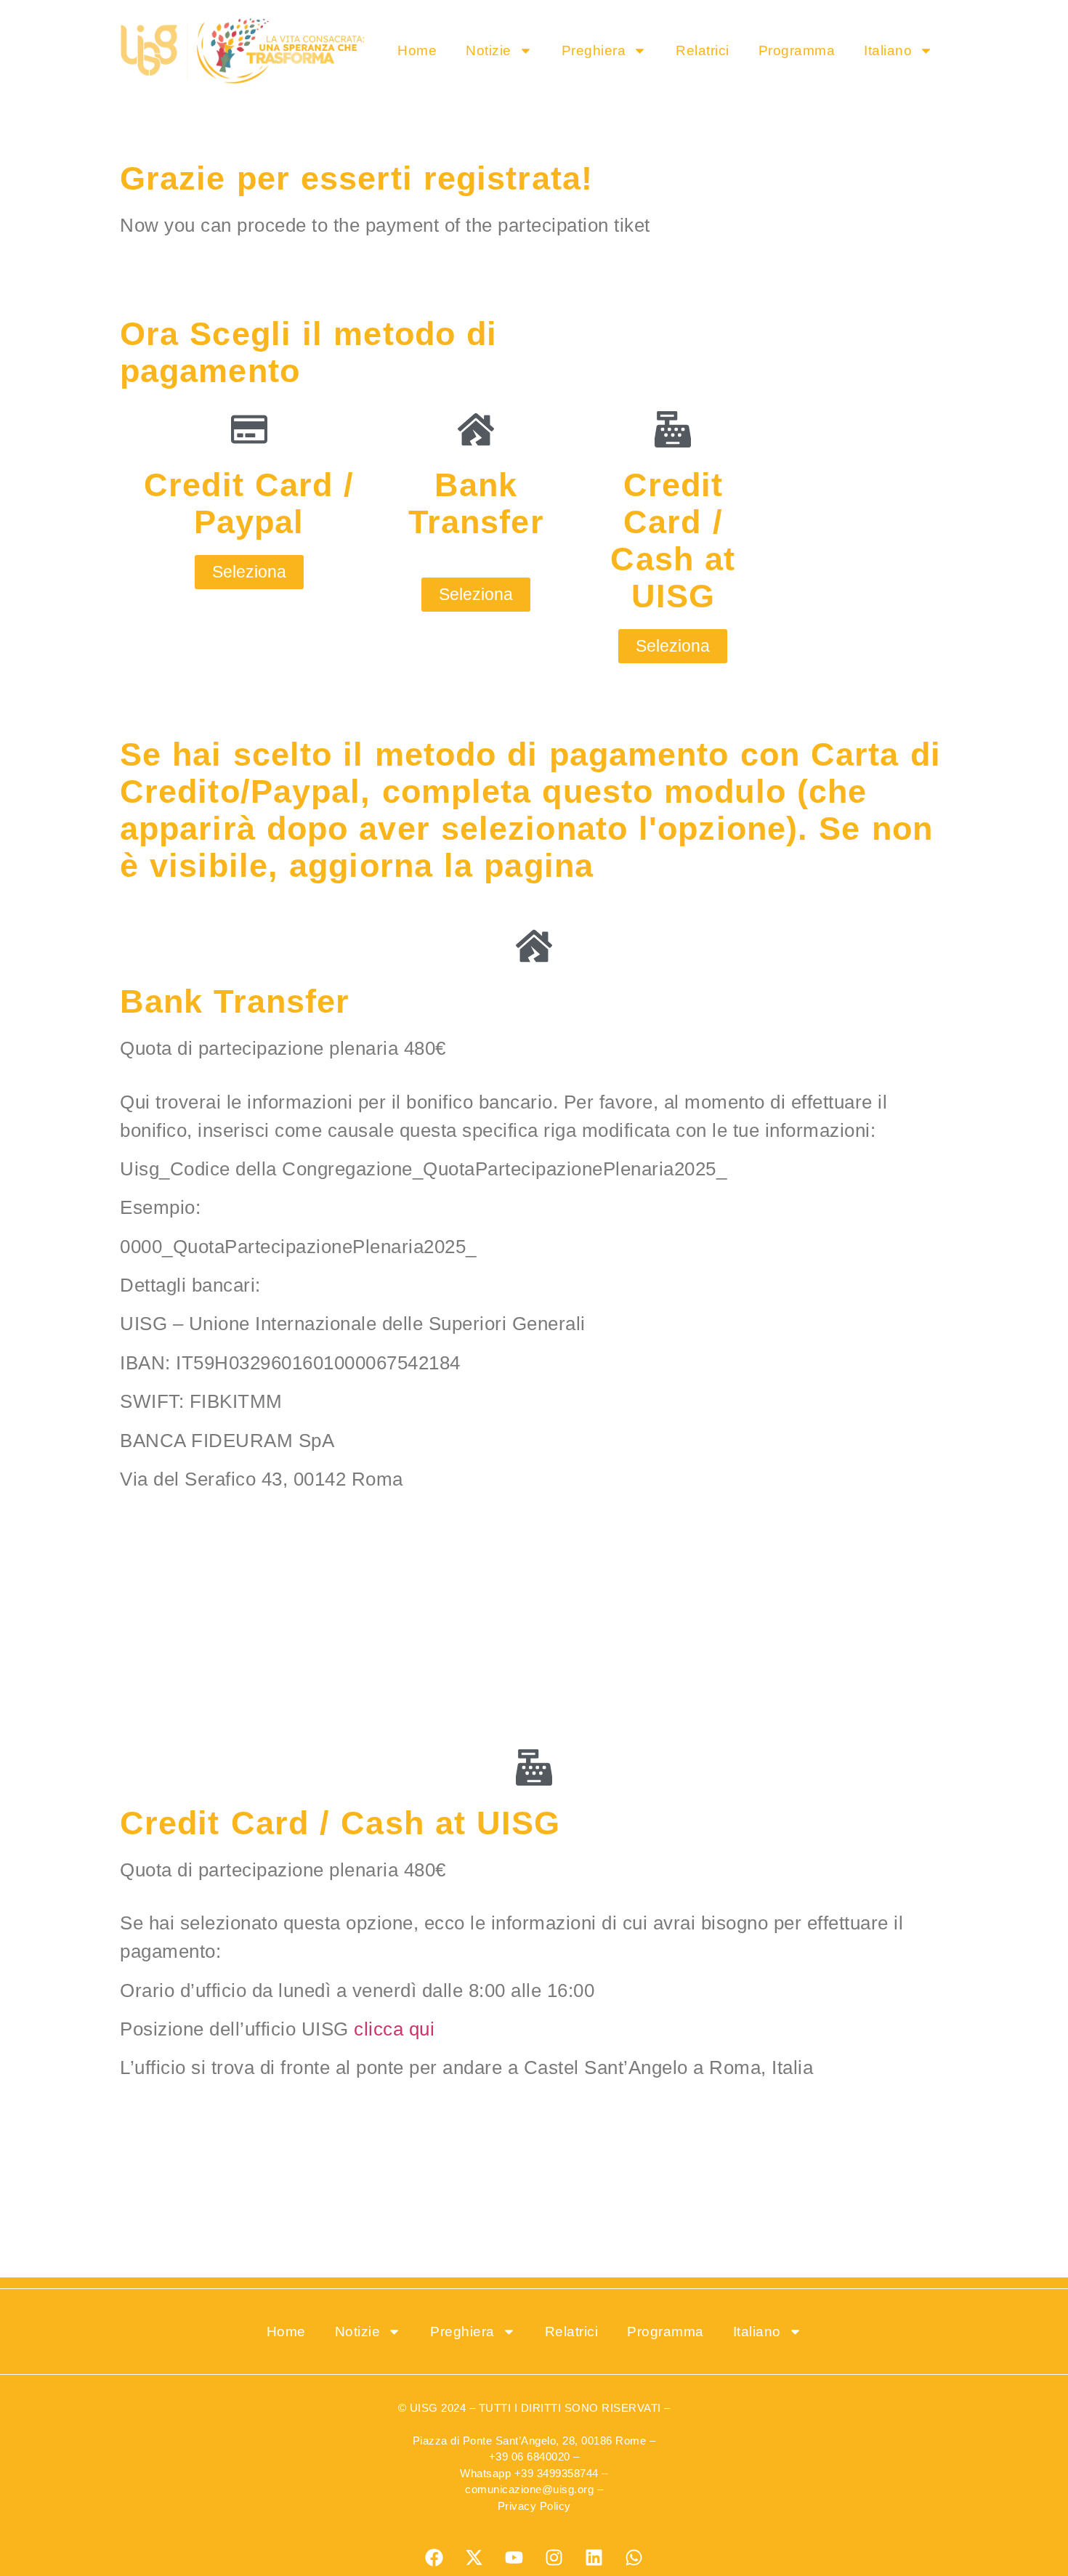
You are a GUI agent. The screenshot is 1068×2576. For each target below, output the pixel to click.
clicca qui (394, 2029)
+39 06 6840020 (530, 2456)
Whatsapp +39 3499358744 (529, 2473)
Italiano (888, 50)
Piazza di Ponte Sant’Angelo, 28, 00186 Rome (530, 2441)
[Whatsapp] (634, 2558)
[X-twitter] (474, 2558)
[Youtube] (514, 2558)
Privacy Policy (534, 2506)
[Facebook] (434, 2558)
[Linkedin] (594, 2558)
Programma (797, 50)
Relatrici (703, 50)
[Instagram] (554, 2558)
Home (417, 50)
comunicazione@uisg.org (529, 2489)
